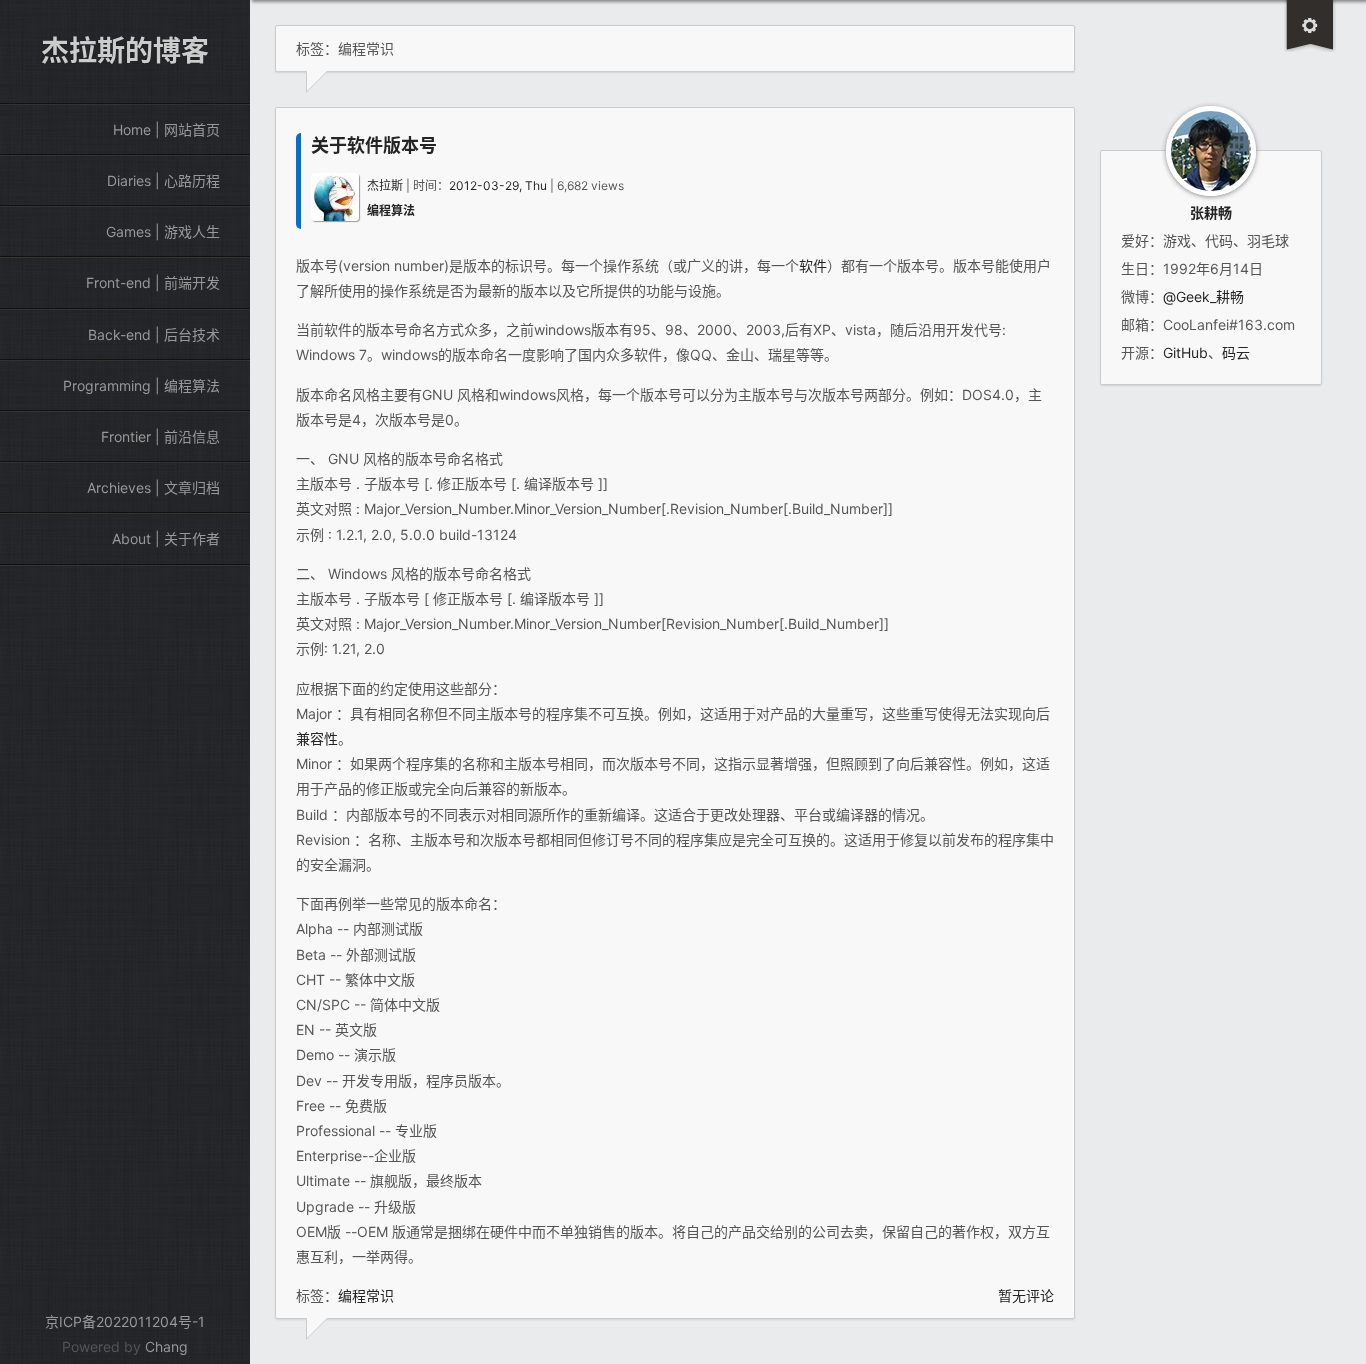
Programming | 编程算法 (141, 385)
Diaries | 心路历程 (163, 180)
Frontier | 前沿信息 (160, 436)
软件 (813, 265)
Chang (166, 1346)
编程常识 (366, 1295)
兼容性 (317, 738)
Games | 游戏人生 (163, 231)
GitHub (1185, 352)
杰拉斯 (385, 185)
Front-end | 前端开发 (153, 282)
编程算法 (391, 210)
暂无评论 (1026, 1295)
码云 (1236, 352)
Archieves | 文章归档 (153, 487)
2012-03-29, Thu (498, 185)
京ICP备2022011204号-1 (125, 1321)
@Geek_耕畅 (1203, 296)
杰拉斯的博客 (125, 51)
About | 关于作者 (166, 538)
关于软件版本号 (374, 145)
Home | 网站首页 (166, 129)
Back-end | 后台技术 (154, 334)
